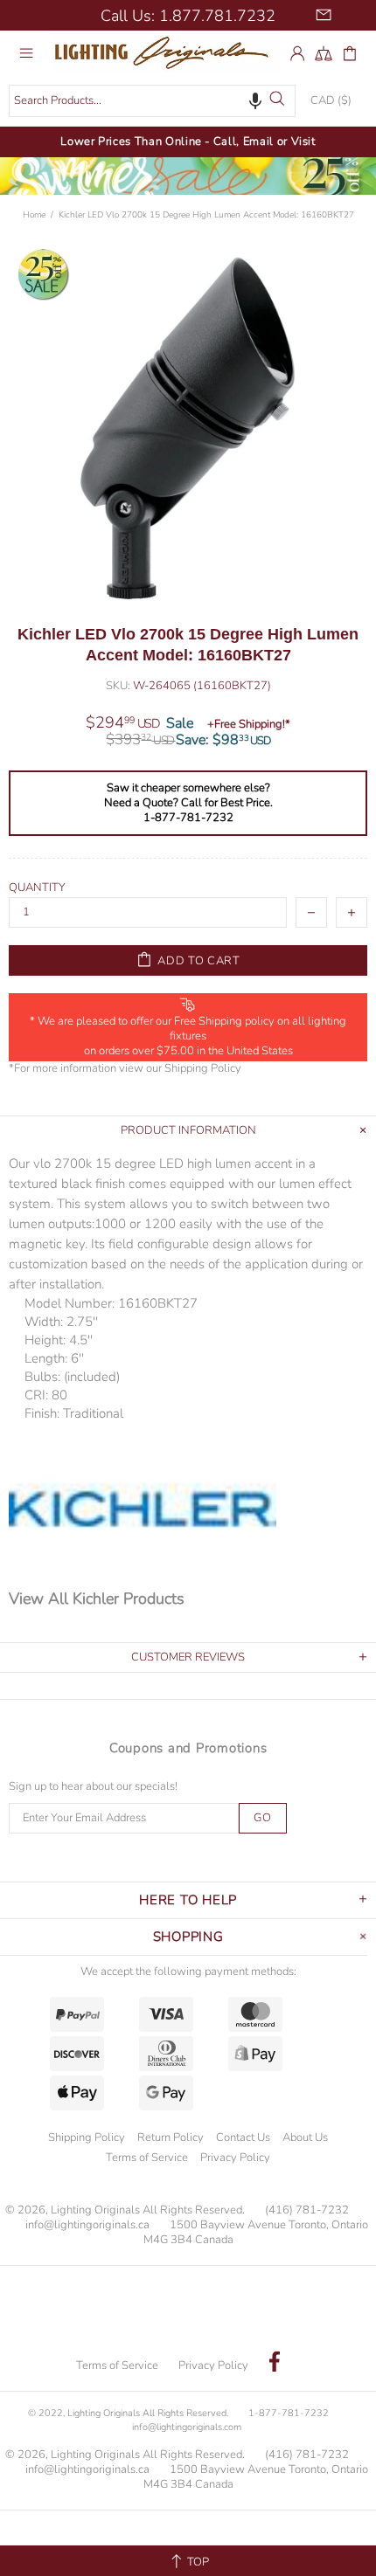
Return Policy (171, 2137)
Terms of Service (147, 2158)
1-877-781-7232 (289, 2413)
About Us (305, 2137)
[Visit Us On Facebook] (275, 2364)
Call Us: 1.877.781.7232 (188, 16)
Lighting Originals (166, 53)
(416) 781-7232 (307, 2210)
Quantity (37, 888)
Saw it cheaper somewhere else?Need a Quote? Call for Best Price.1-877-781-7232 (188, 803)
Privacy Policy (235, 2158)
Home (34, 215)
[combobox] (152, 101)
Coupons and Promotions (188, 1748)
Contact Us (243, 2137)
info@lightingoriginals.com (187, 2427)
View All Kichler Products (97, 1598)
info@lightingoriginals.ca (87, 2225)
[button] (255, 100)
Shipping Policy (203, 1069)
